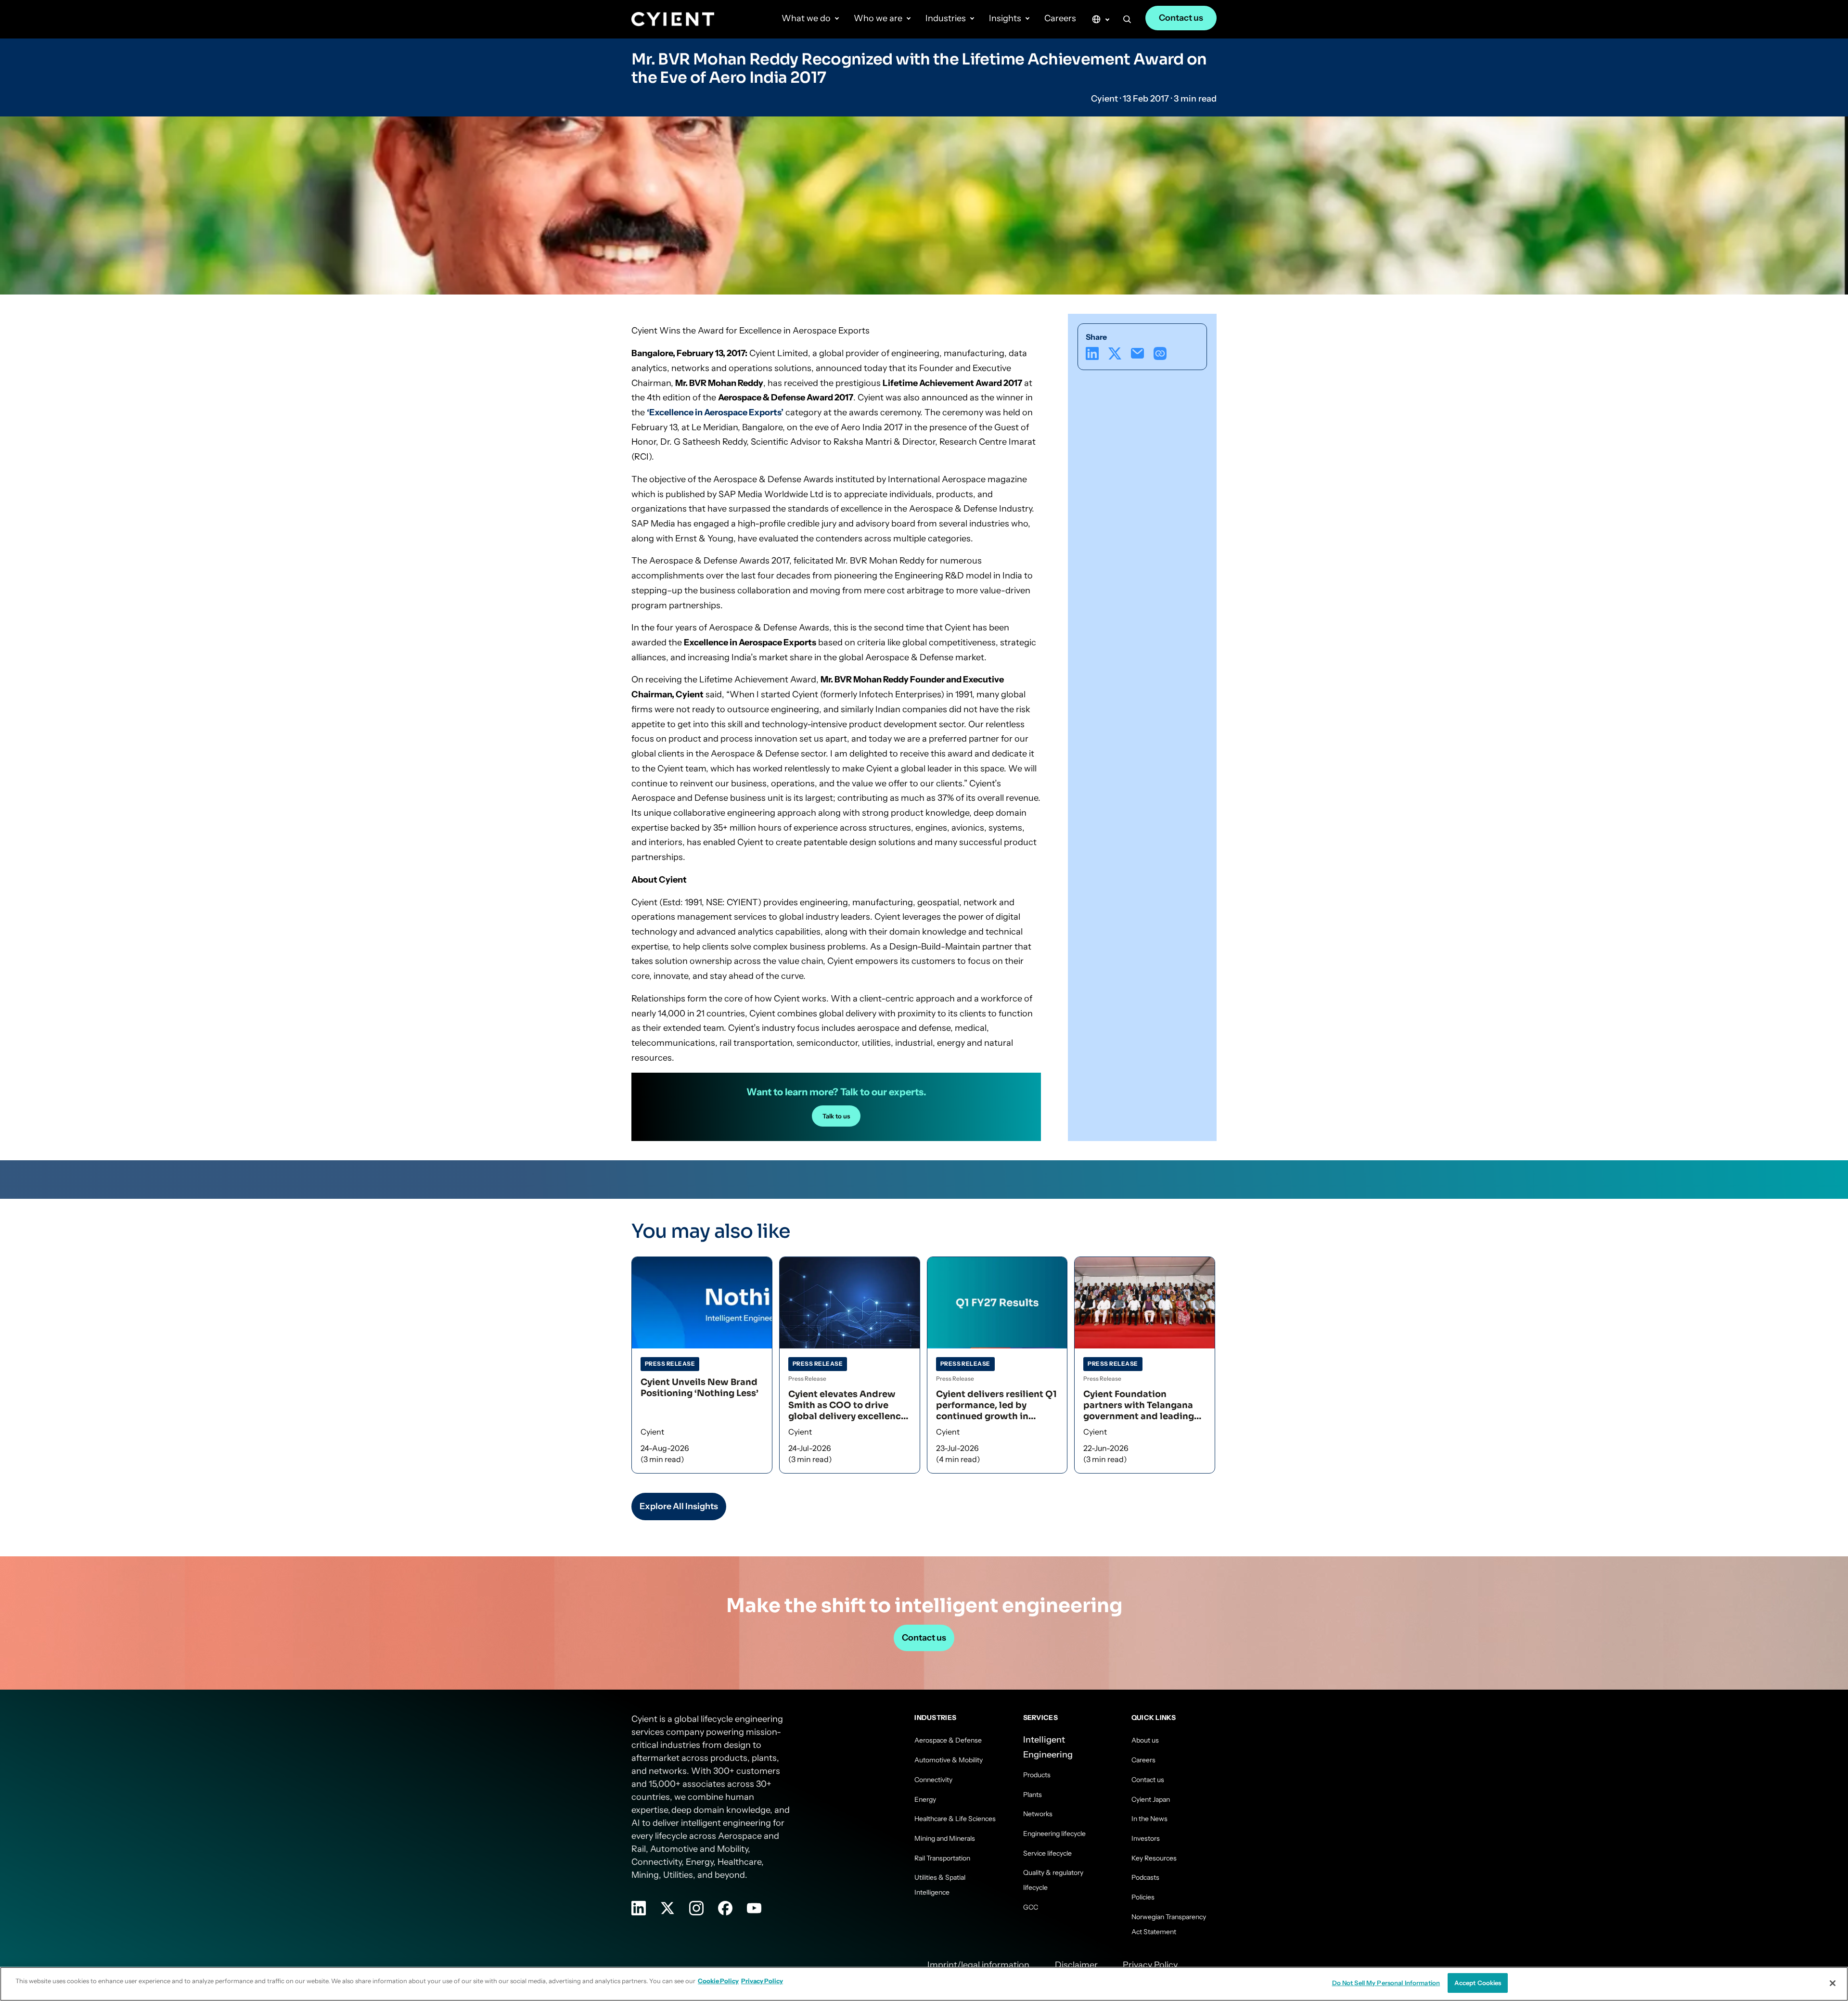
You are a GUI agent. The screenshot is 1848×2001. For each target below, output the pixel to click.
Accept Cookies (1478, 1983)
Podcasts (1145, 1877)
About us (1145, 1740)
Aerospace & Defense (948, 1740)
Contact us (1181, 18)
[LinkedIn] (1092, 353)
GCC (1031, 1907)
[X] (1115, 353)
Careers (1060, 18)
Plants (1033, 1795)
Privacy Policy (1150, 1965)
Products (1037, 1775)
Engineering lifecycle (1054, 1834)
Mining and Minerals (945, 1838)
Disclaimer (1076, 1965)
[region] (924, 1984)
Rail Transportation (942, 1858)
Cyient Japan (1151, 1799)
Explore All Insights (679, 1506)
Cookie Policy (718, 1981)
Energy (925, 1799)
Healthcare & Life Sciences (955, 1819)
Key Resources (1154, 1858)
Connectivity (933, 1780)
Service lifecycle (1047, 1853)
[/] (673, 19)
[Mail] (1137, 353)
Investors (1146, 1838)
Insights (1005, 18)
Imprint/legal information (978, 1965)
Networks (1038, 1814)
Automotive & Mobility (949, 1760)
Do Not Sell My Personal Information (1386, 1983)
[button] (1127, 21)
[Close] (1833, 1983)
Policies (1143, 1897)
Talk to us (836, 1116)
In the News (1149, 1819)
